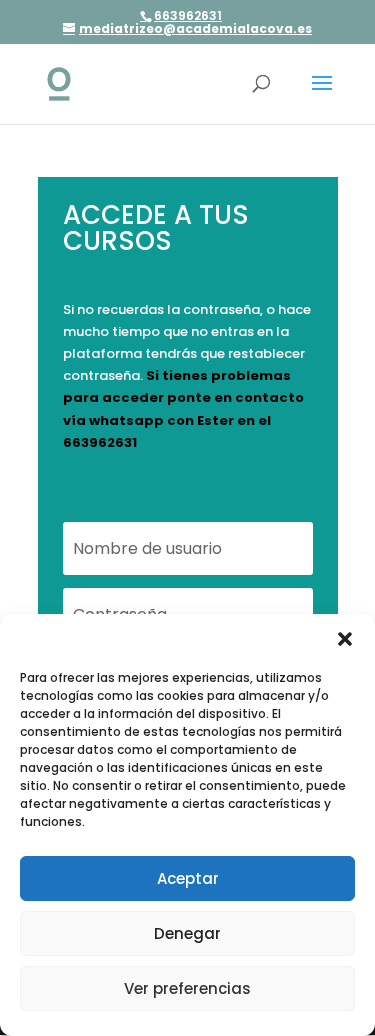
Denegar (187, 933)
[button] (345, 639)
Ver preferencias (187, 988)
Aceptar (188, 878)
